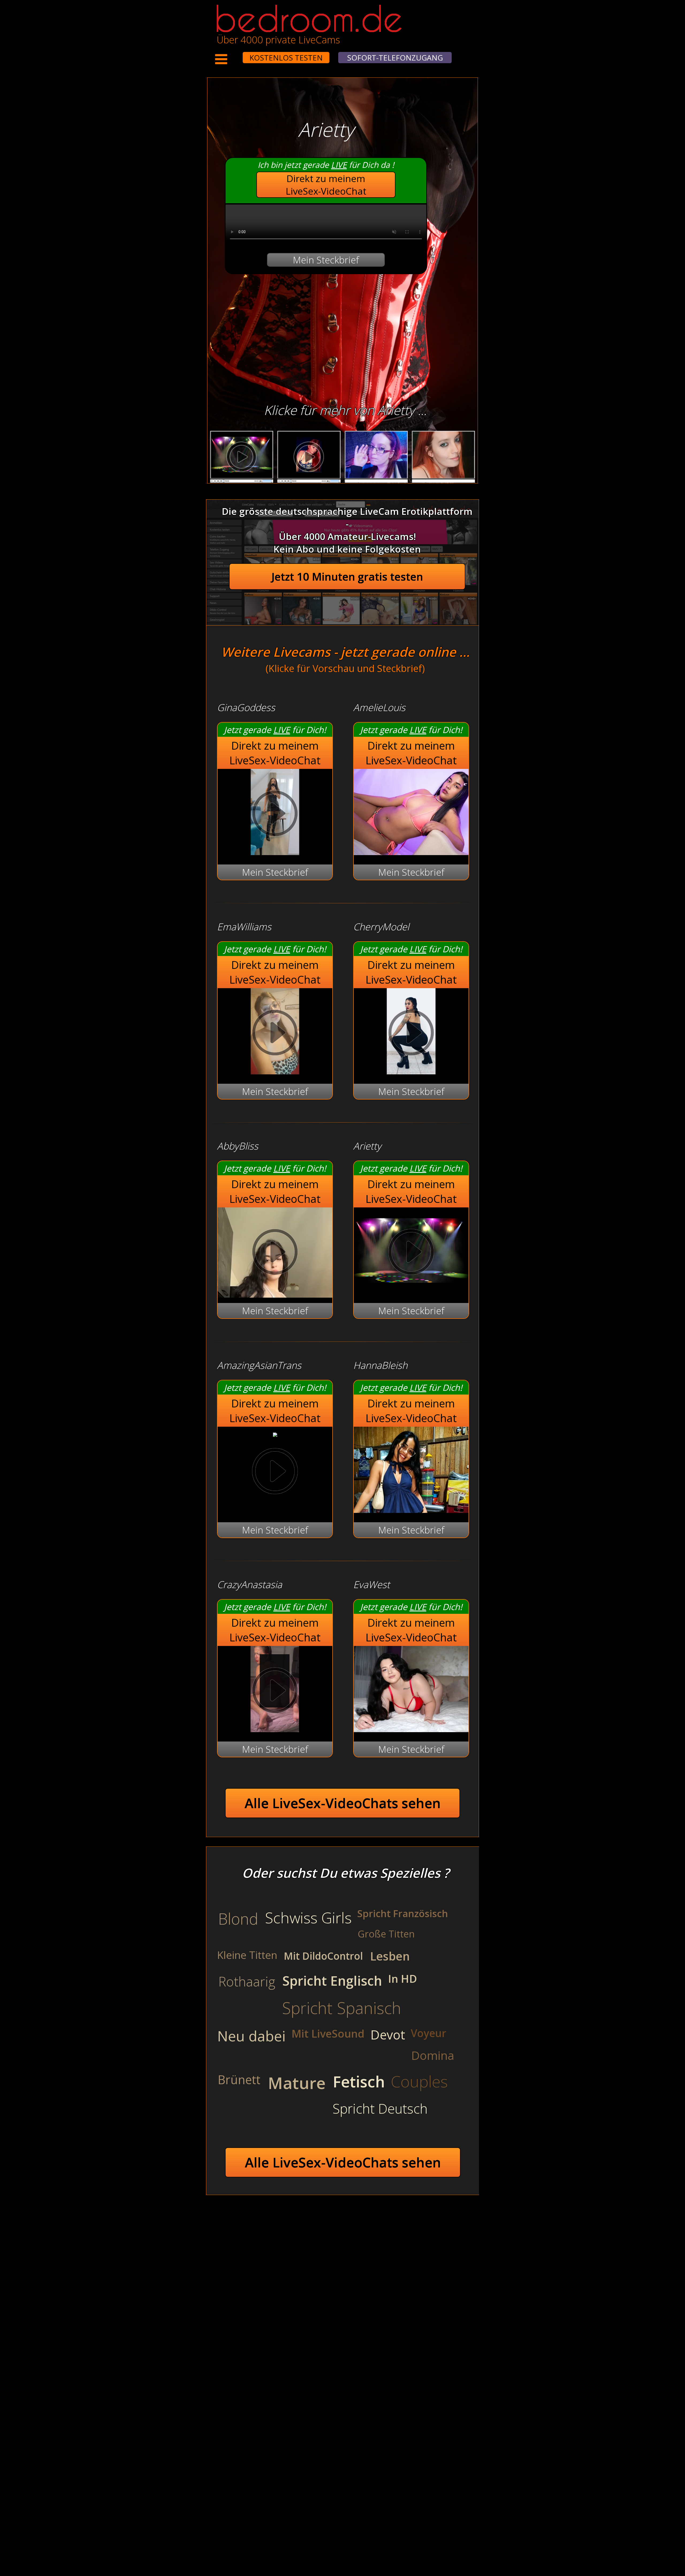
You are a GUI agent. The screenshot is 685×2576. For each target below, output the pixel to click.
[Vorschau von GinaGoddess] (275, 851)
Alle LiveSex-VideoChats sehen (343, 1803)
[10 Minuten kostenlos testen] (233, 54)
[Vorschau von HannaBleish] (411, 1509)
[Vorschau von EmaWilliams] (275, 1071)
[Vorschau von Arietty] (411, 1290)
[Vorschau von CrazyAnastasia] (275, 1729)
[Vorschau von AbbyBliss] (275, 1253)
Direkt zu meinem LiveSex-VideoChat (326, 185)
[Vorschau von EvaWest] (411, 1729)
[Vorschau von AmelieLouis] (411, 851)
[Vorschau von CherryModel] (411, 1071)
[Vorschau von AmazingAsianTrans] (275, 1433)
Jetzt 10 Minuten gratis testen (347, 577)
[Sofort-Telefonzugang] (238, 54)
